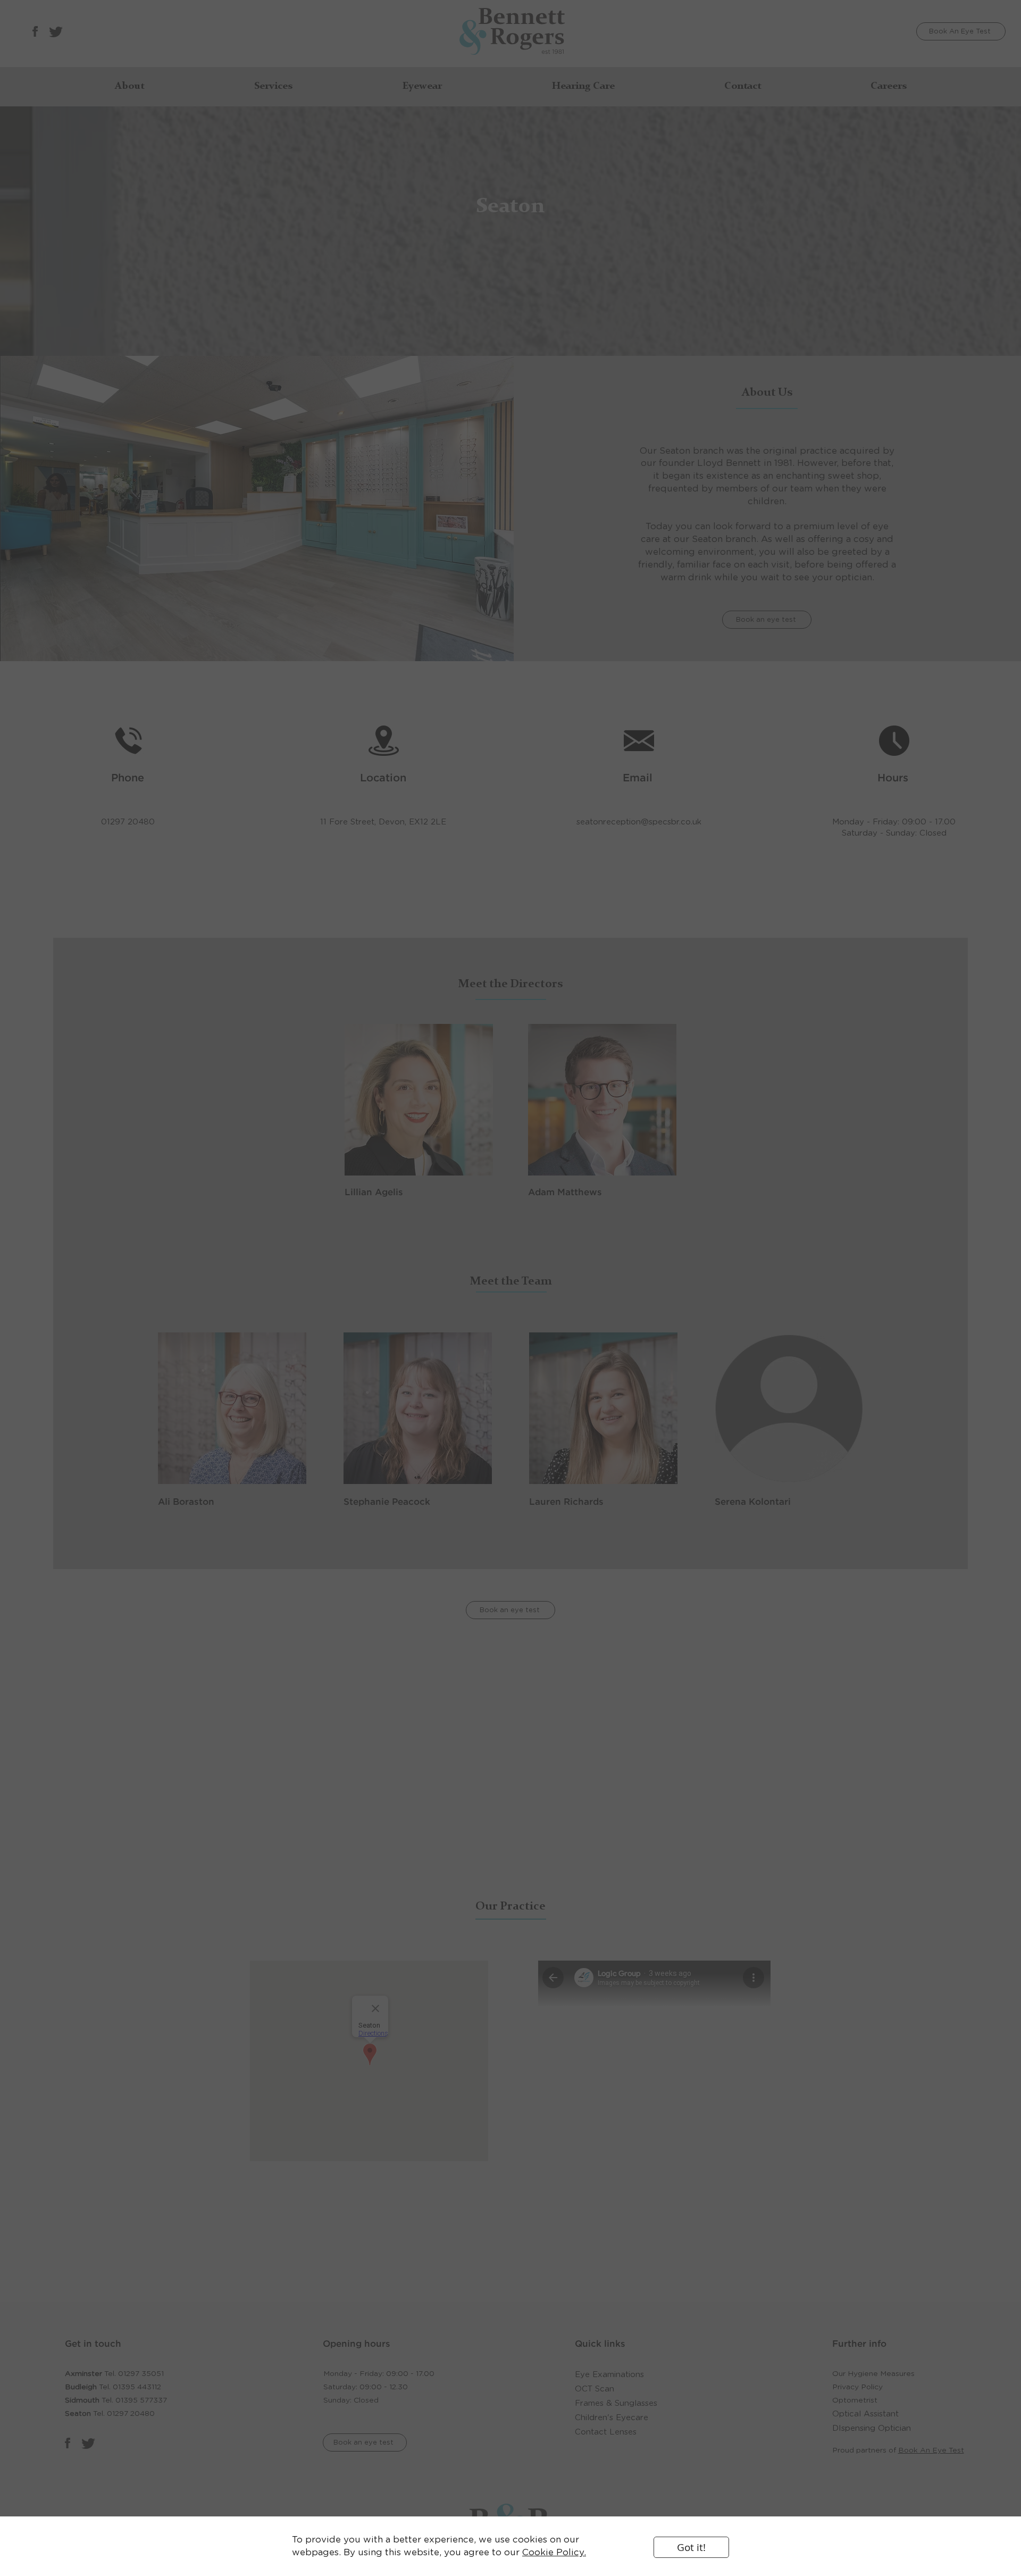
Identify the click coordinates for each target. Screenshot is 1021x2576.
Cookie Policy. (554, 2552)
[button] (691, 2547)
